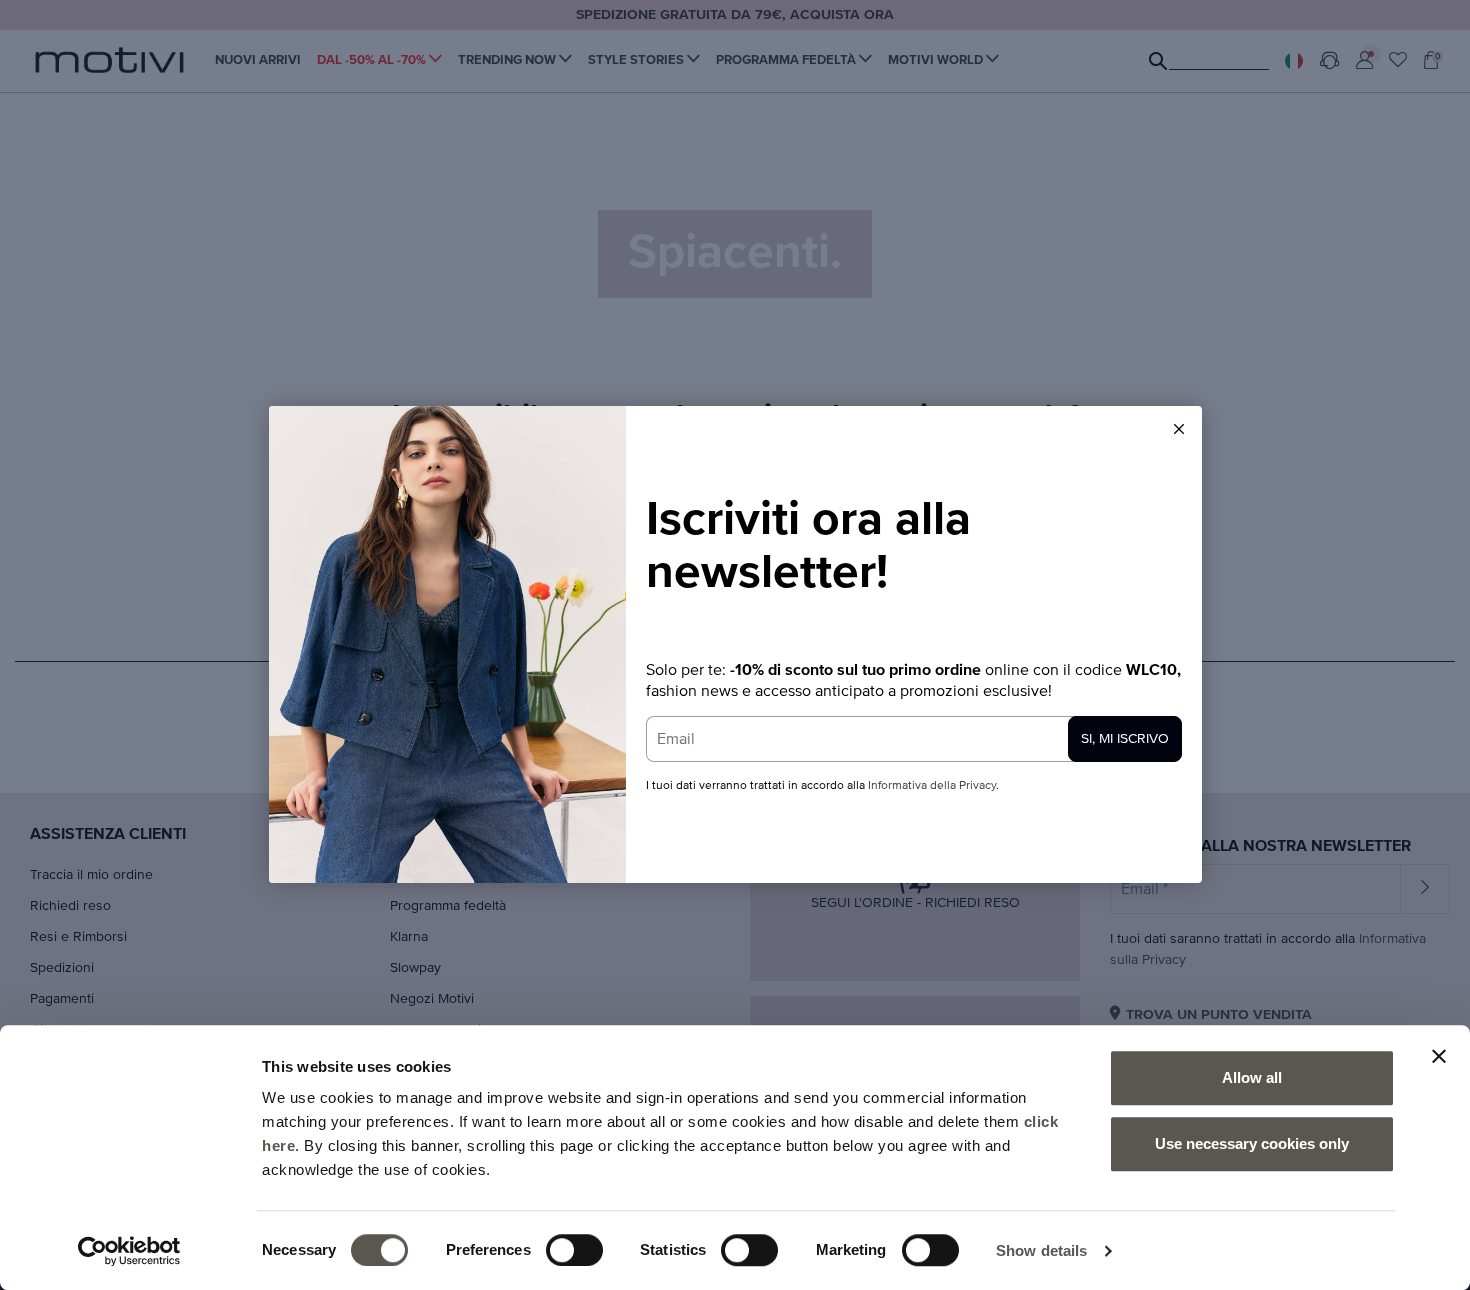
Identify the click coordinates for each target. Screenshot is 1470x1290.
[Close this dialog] (1179, 429)
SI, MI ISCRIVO (1125, 739)
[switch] (574, 1250)
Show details (1041, 1250)
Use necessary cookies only (1252, 1143)
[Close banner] (1439, 1056)
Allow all (1252, 1077)
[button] (1179, 429)
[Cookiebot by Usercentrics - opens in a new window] (129, 1251)
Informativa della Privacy (932, 786)
